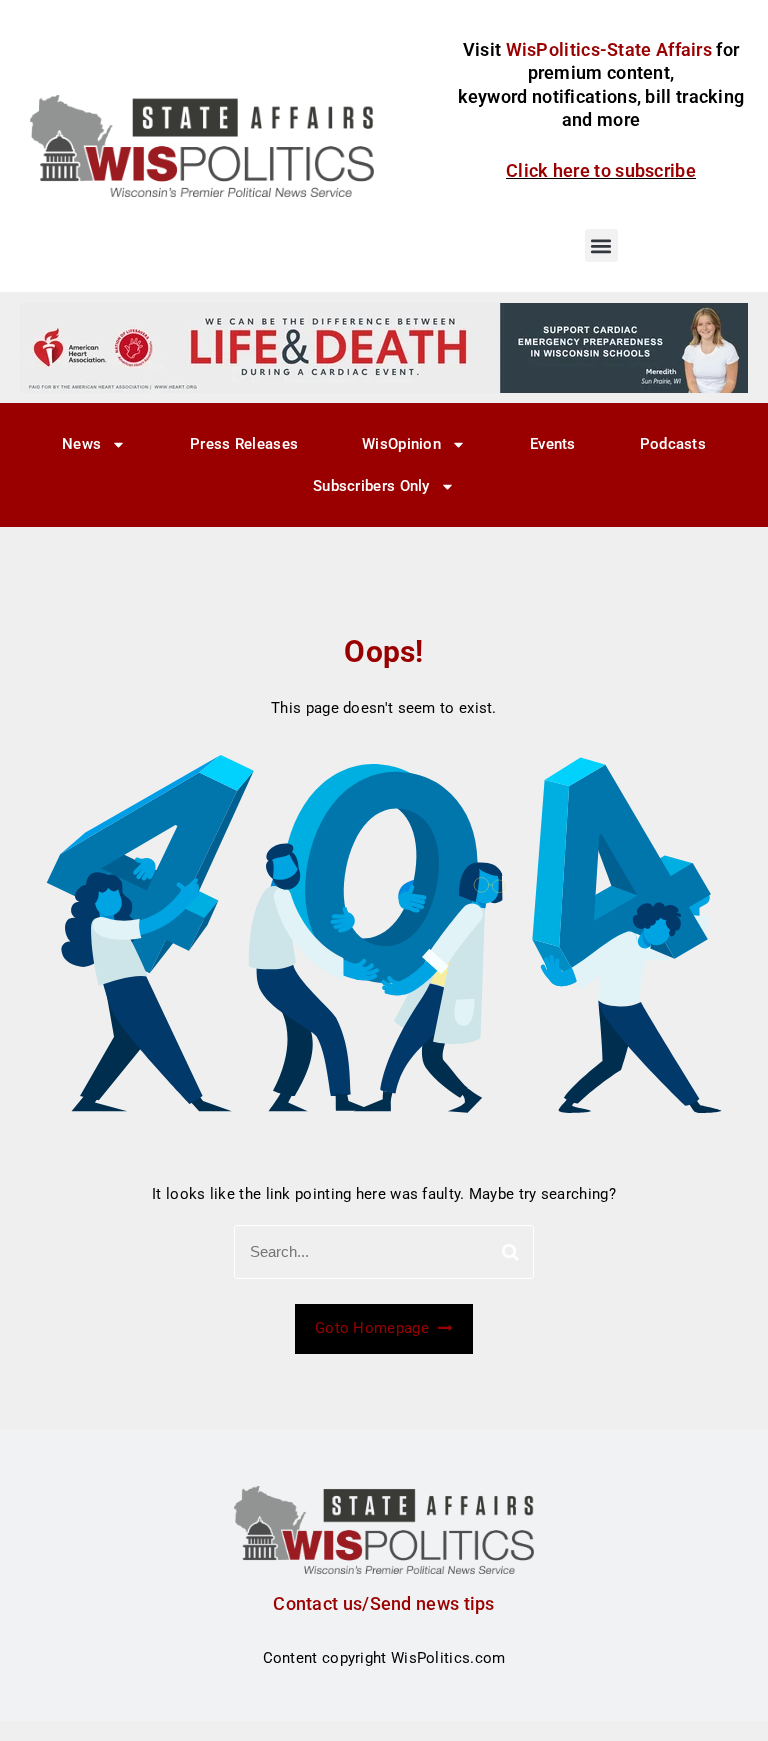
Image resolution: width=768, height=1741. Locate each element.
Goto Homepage (374, 1328)
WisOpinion (401, 444)
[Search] (510, 1252)
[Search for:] (384, 1252)
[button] (601, 245)
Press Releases (244, 444)
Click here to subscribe (601, 170)
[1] (384, 347)
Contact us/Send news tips (384, 1603)
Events (553, 444)
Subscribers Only (371, 486)
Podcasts (673, 444)
